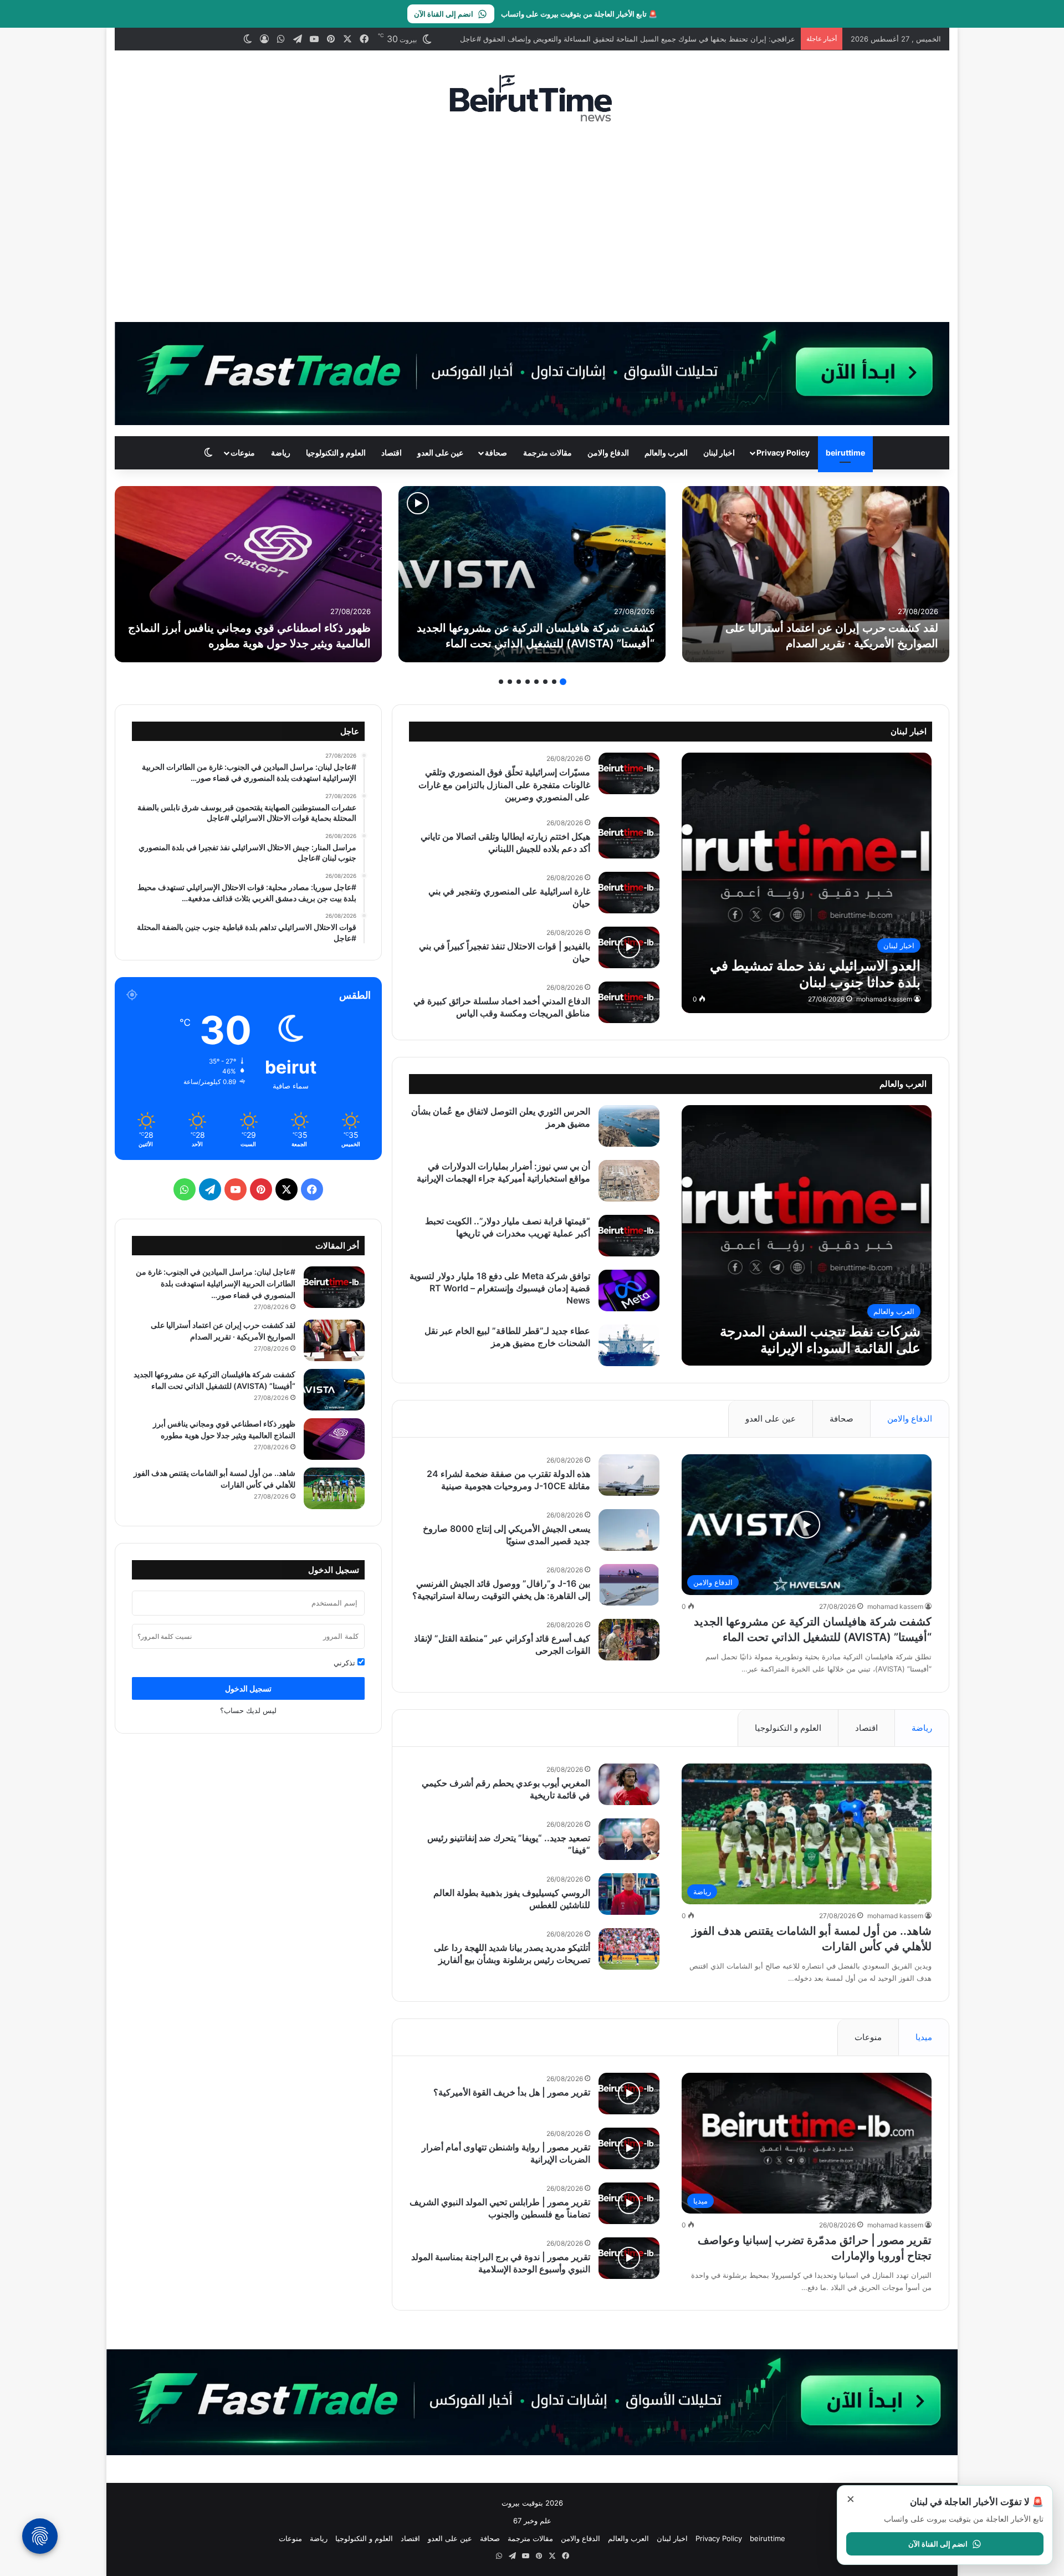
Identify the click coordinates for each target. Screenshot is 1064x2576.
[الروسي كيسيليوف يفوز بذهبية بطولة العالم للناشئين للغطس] (629, 1894)
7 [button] (510, 682)
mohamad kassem (884, 999)
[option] (816, 574)
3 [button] (545, 682)
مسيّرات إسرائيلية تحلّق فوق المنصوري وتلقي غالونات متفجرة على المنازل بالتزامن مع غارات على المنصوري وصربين (504, 784)
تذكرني (346, 1663)
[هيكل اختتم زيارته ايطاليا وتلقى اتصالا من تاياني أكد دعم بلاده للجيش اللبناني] (629, 838)
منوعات (243, 453)
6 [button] (519, 682)
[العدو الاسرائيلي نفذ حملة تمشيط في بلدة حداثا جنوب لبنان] (807, 883)
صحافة (496, 453)
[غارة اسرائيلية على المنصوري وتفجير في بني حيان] (629, 893)
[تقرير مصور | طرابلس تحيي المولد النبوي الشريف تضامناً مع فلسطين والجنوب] (629, 2203)
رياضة (281, 453)
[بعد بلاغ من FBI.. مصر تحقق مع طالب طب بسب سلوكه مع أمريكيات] (532, 574)
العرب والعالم (666, 453)
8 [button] (501, 682)
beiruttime (845, 453)
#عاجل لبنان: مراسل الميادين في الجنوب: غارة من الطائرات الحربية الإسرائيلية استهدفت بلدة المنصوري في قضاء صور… (216, 1283)
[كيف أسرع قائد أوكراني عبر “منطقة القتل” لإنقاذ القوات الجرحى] (629, 1640)
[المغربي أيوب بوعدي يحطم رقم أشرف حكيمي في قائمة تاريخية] (629, 1784)
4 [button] (536, 682)
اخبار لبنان (719, 453)
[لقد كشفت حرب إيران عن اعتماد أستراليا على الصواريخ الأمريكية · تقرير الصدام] (334, 1340)
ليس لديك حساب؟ (248, 1710)
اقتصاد (392, 453)
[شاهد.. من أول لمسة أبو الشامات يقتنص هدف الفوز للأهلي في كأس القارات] (816, 574)
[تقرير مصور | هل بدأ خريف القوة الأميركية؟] (629, 2094)
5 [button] (528, 682)
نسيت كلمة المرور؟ (165, 1636)
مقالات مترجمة (548, 453)
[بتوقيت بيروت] (532, 98)
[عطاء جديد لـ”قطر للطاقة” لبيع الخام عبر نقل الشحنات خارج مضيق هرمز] (629, 1345)
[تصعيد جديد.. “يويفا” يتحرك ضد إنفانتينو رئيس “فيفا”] (629, 1839)
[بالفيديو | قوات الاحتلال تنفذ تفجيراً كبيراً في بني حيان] (629, 947)
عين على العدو (440, 453)
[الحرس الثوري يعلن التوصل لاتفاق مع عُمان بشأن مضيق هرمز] (629, 1126)
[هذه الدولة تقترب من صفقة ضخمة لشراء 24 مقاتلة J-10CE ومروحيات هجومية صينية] (629, 1475)
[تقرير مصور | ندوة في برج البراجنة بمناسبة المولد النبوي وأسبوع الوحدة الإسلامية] (629, 2258)
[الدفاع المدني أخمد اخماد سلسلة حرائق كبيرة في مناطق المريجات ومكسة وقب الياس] (629, 1002)
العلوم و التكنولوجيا (336, 453)
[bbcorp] (532, 373)
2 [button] (554, 682)
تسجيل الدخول (248, 1688)
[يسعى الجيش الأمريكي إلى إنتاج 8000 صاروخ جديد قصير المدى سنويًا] (629, 1530)
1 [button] (563, 682)
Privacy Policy (783, 453)
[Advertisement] (532, 222)
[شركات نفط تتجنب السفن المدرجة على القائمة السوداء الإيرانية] (248, 574)
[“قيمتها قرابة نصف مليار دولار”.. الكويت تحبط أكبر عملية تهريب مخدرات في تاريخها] (629, 1236)
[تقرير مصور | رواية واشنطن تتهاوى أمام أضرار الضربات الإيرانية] (629, 2148)
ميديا (924, 2037)
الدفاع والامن (608, 453)
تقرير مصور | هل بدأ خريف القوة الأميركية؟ (512, 2092)
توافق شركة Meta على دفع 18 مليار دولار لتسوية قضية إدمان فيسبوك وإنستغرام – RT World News (500, 1288)
